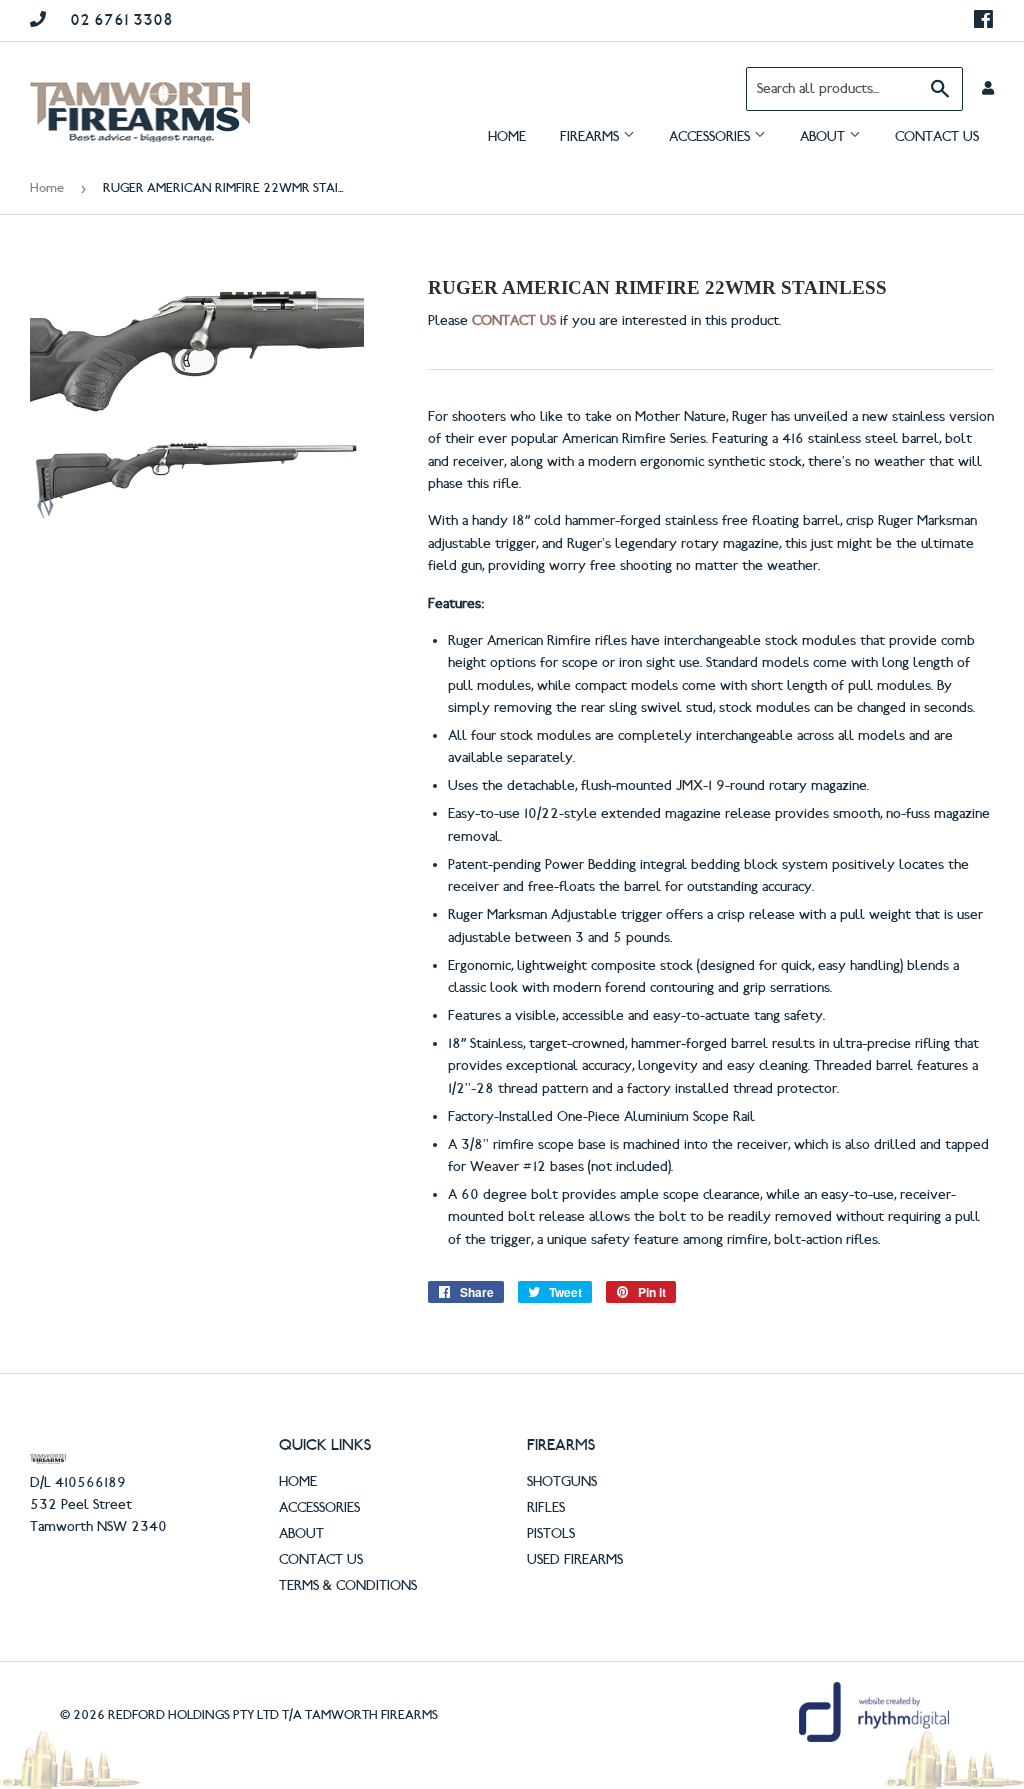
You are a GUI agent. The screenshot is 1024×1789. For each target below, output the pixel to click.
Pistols (551, 1534)
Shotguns (562, 1482)
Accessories (711, 137)
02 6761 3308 (121, 20)
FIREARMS (591, 137)
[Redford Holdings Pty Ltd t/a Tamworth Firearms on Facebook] (983, 20)
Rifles (546, 1508)
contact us (514, 321)
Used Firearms (575, 1560)
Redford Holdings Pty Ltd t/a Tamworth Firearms (273, 1715)
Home (507, 137)
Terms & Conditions (348, 1586)
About (824, 137)
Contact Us (937, 137)
